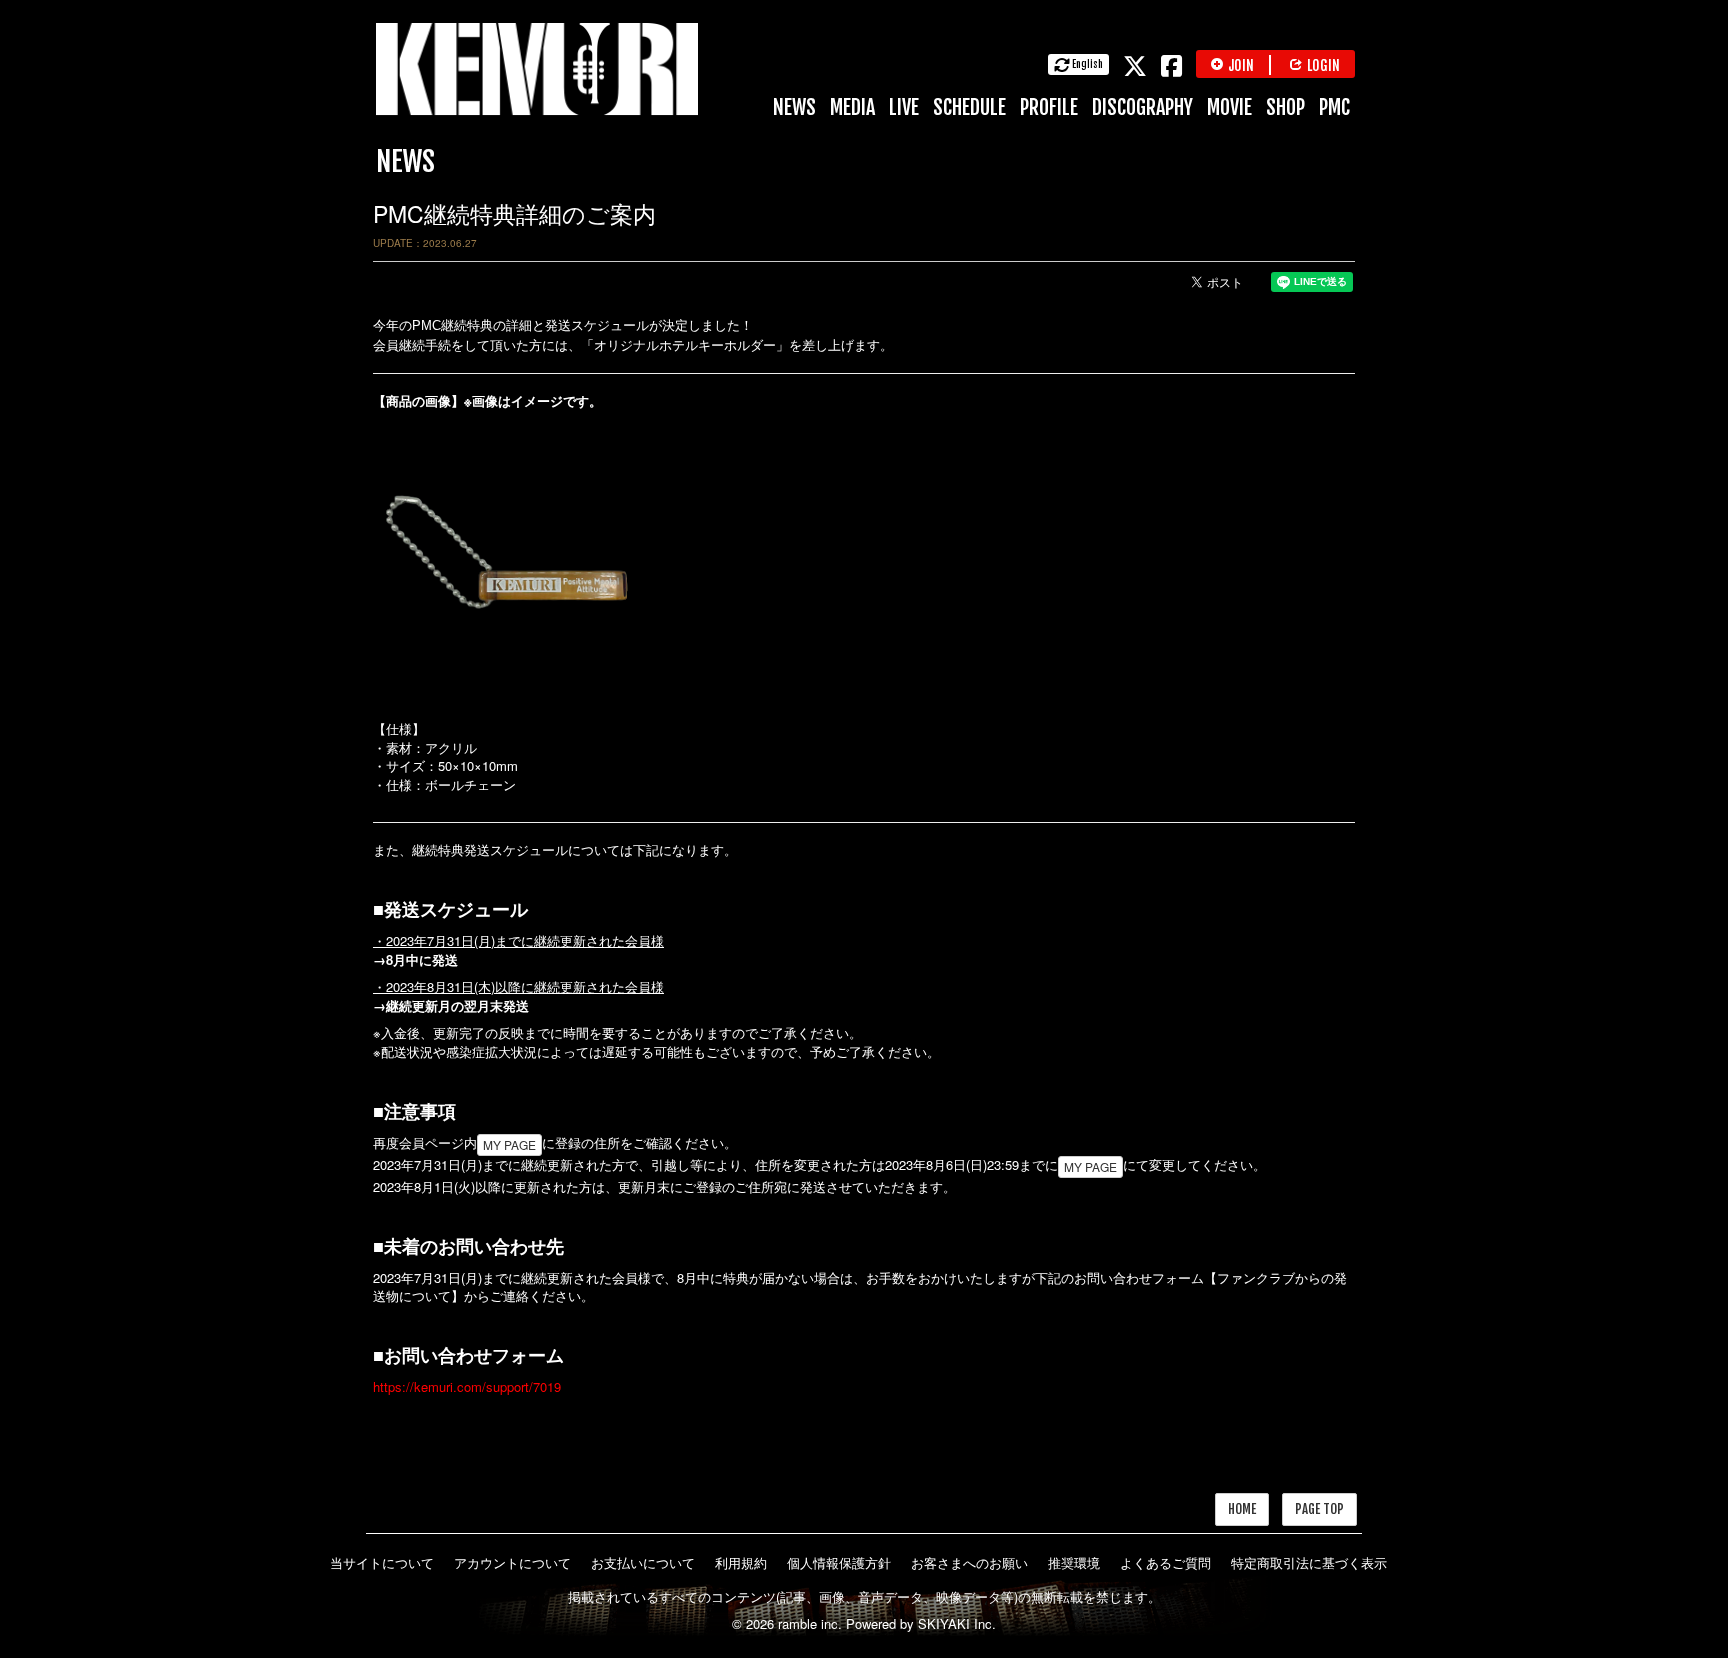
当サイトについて (382, 1562)
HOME (1242, 1509)
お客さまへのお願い (969, 1562)
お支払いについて (643, 1562)
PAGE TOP (1319, 1509)
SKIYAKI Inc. (957, 1623)
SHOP (1285, 107)
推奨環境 (1074, 1562)
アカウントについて (512, 1562)
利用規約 (741, 1562)
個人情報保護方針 (839, 1562)
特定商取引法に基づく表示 (1309, 1562)
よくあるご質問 (1165, 1562)
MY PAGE (509, 1144)
